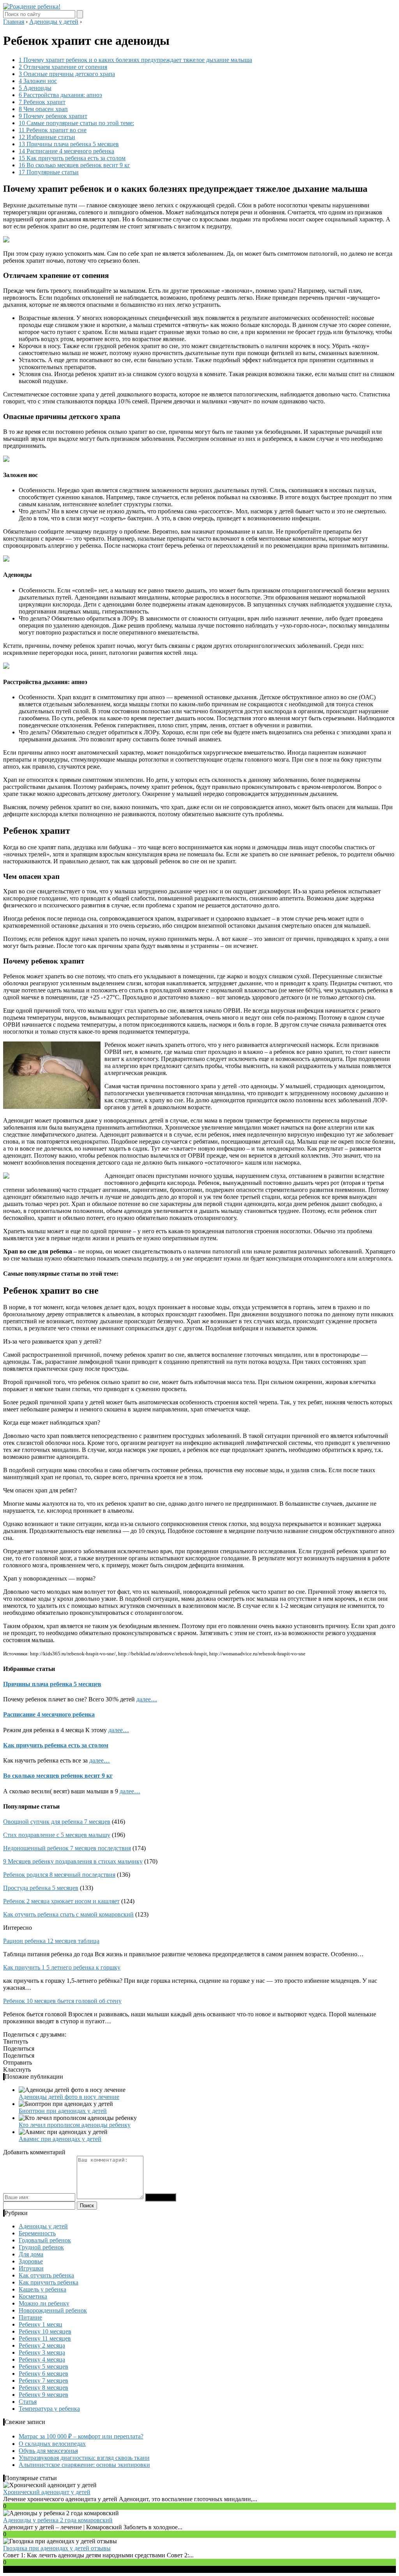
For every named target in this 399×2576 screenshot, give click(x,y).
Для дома (31, 2254)
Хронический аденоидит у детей (47, 2492)
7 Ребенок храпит (42, 102)
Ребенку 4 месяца (42, 2359)
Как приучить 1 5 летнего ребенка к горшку (62, 1967)
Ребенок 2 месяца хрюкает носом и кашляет (61, 1901)
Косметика (33, 2296)
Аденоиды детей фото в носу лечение (69, 2097)
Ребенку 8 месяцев (43, 2388)
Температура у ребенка (49, 2409)
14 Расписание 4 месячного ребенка (66, 151)
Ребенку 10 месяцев (45, 2331)
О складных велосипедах (52, 2444)
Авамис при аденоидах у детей (60, 2139)
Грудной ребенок (41, 2247)
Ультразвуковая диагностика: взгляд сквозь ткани (84, 2458)
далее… (147, 1699)
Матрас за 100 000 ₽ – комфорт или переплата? (81, 2436)
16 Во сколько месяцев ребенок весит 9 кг (74, 165)
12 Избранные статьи (47, 137)
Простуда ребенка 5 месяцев (41, 1888)
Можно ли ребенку (44, 2303)
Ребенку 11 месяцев (45, 2338)
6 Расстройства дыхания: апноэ (60, 95)
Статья (28, 2402)
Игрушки (31, 2268)
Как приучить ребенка (49, 2282)
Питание (30, 2317)
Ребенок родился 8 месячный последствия (59, 1875)
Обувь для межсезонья (48, 2451)
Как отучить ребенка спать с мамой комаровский (68, 1914)
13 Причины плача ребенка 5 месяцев (69, 144)
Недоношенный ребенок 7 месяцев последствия (67, 1848)
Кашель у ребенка (42, 2289)
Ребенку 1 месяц (41, 2324)
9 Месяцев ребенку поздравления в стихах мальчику (73, 1861)
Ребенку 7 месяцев (43, 2381)
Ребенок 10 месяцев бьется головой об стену (62, 2001)
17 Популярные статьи (49, 172)
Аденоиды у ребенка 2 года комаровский (58, 2520)
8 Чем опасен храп (43, 109)
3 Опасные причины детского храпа (67, 74)
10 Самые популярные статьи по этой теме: (76, 123)
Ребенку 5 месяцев (43, 2366)
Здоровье (31, 2261)
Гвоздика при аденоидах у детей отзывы (57, 2548)
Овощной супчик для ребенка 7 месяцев (57, 1822)
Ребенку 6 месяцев (43, 2374)
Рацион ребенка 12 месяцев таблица (51, 1941)
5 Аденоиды (35, 88)
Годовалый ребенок (45, 2240)
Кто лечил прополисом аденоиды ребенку (75, 2125)
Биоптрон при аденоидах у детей (63, 2111)
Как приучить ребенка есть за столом (56, 1745)
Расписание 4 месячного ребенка (49, 1714)
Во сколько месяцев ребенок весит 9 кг (58, 1776)
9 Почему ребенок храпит (53, 116)
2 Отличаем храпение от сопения (63, 67)
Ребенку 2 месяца (42, 2345)
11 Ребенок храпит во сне (53, 130)
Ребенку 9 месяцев (43, 2395)
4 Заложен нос (38, 81)
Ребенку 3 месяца (42, 2352)
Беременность (37, 2233)
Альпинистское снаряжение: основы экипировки (84, 2465)
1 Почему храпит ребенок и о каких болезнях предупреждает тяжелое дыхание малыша (135, 60)
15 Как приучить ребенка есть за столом (72, 158)
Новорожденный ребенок (53, 2310)
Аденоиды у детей (43, 2226)
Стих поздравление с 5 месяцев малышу (57, 1835)
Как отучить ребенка (46, 2275)
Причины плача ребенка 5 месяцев (52, 1684)
